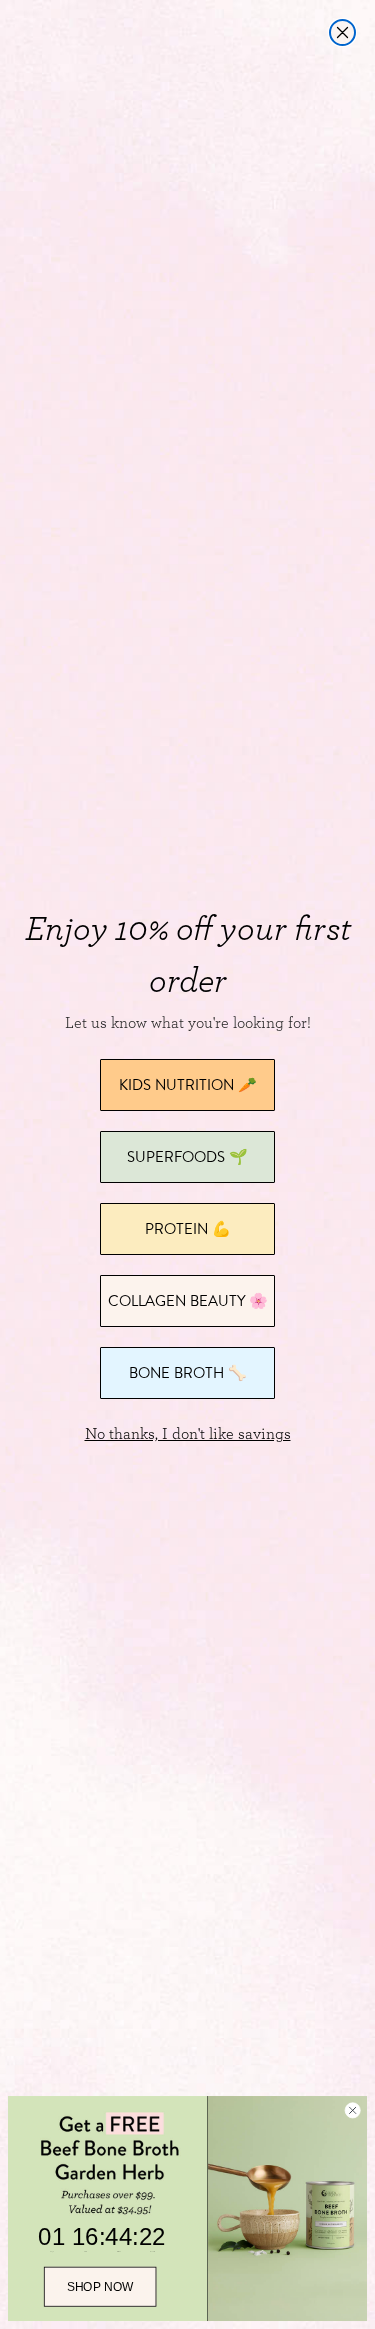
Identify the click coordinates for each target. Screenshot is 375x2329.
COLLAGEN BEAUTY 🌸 (188, 1300)
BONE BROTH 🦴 (188, 1372)
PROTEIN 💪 (188, 1228)
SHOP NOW (100, 2287)
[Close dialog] (342, 32)
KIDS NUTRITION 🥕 (188, 1084)
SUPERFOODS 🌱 (187, 1156)
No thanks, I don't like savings (188, 1434)
